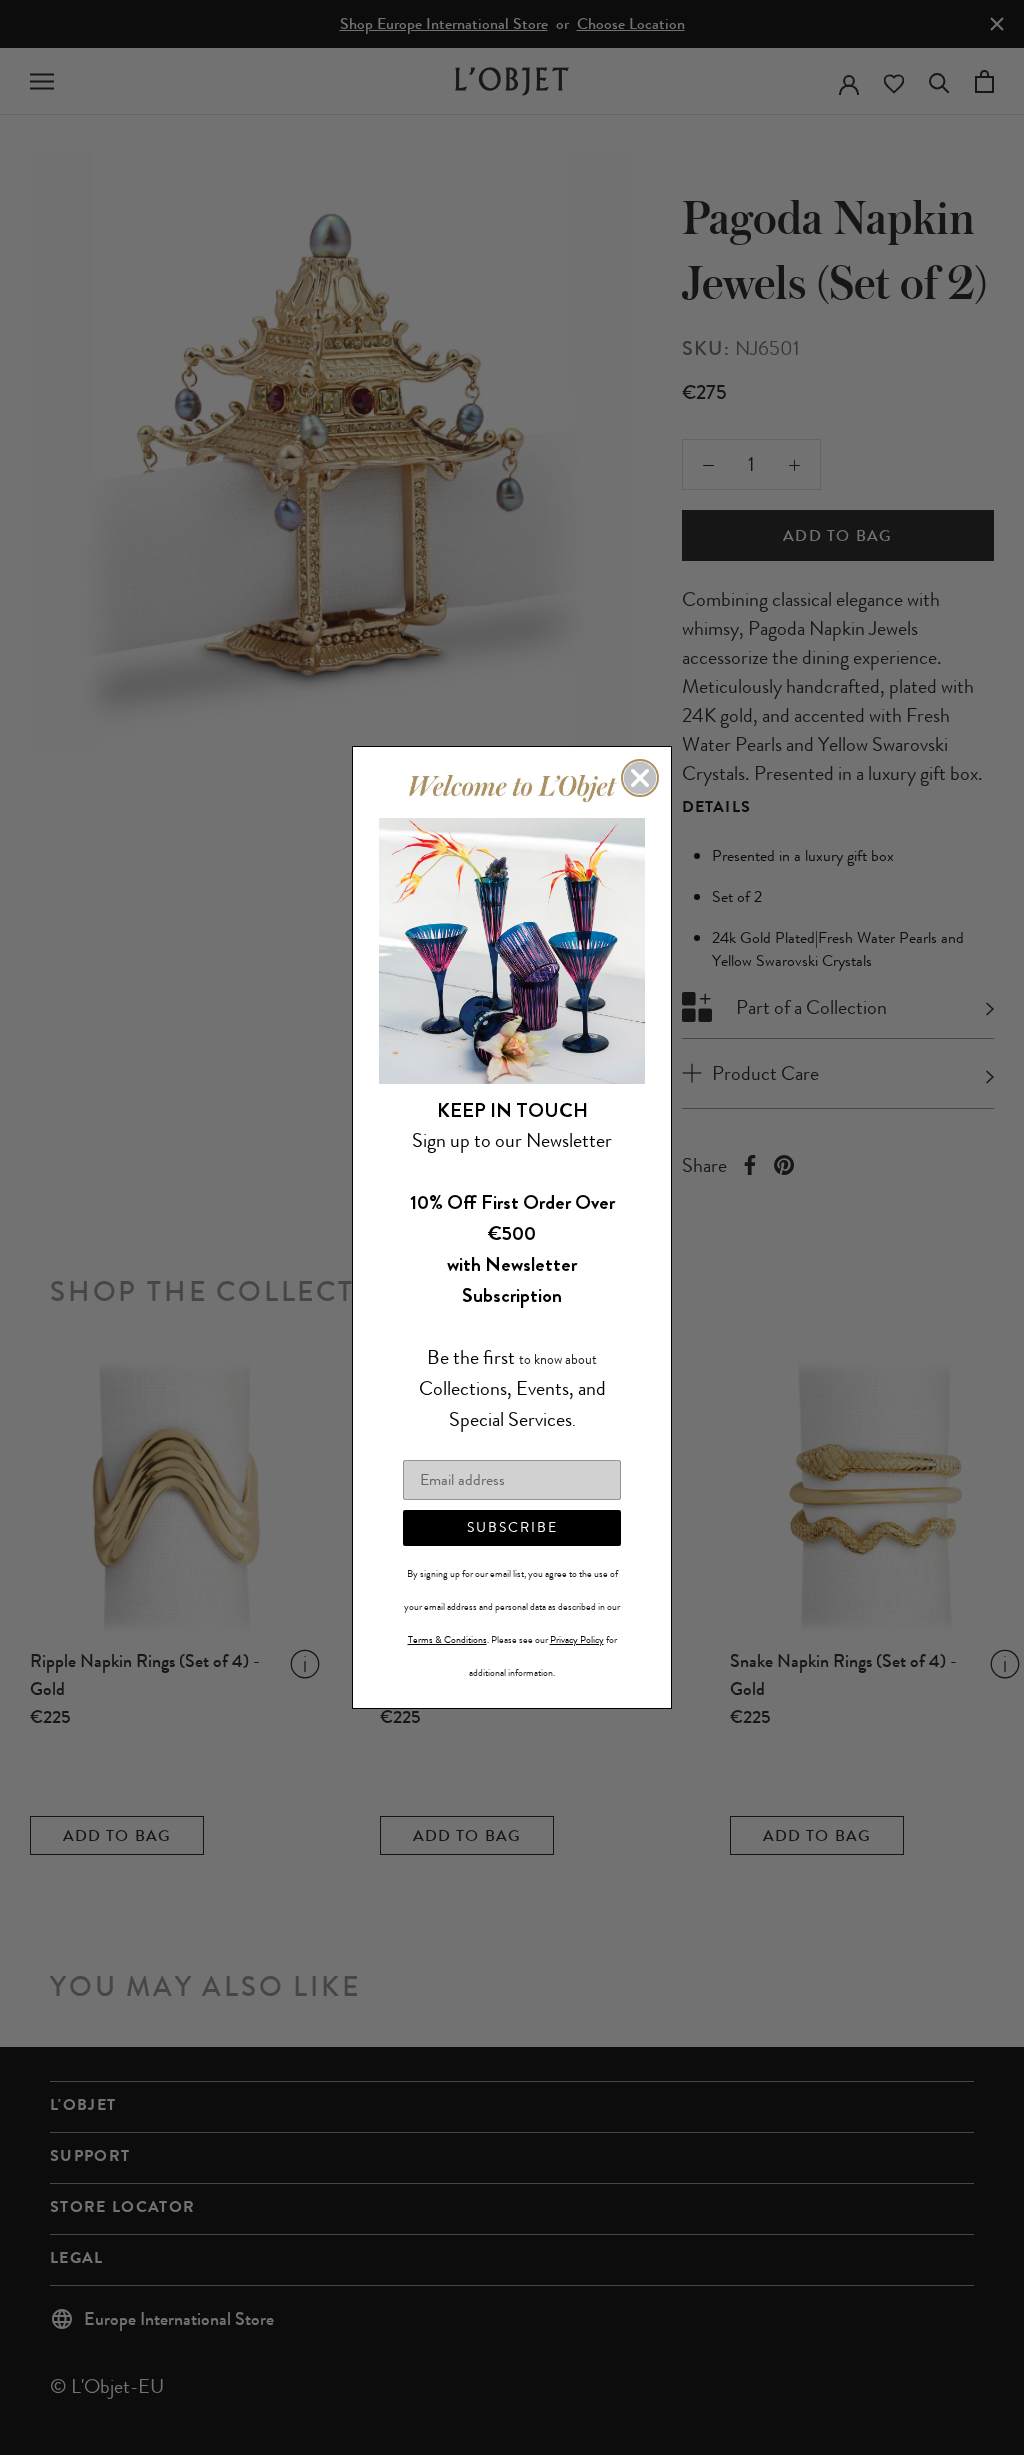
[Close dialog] (640, 778)
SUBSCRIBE (512, 1527)
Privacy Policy (577, 1640)
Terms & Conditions (447, 1640)
